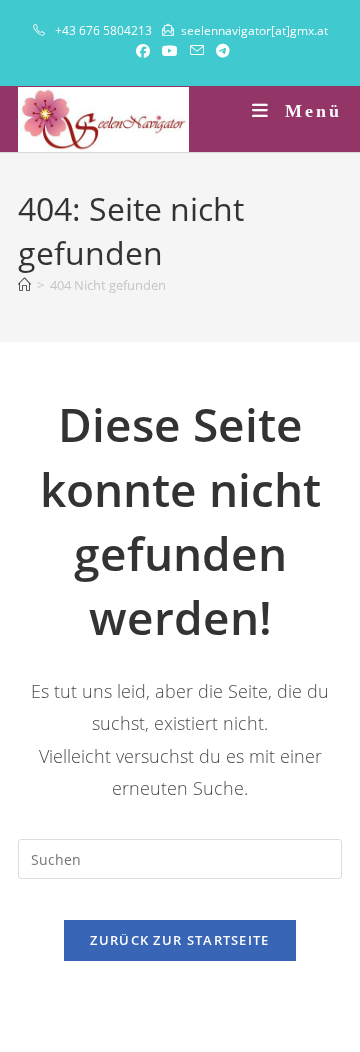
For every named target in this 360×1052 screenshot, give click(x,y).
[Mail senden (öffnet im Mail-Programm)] (197, 51)
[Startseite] (24, 285)
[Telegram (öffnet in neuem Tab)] (220, 51)
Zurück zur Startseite (179, 940)
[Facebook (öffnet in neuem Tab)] (143, 51)
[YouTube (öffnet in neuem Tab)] (170, 51)
